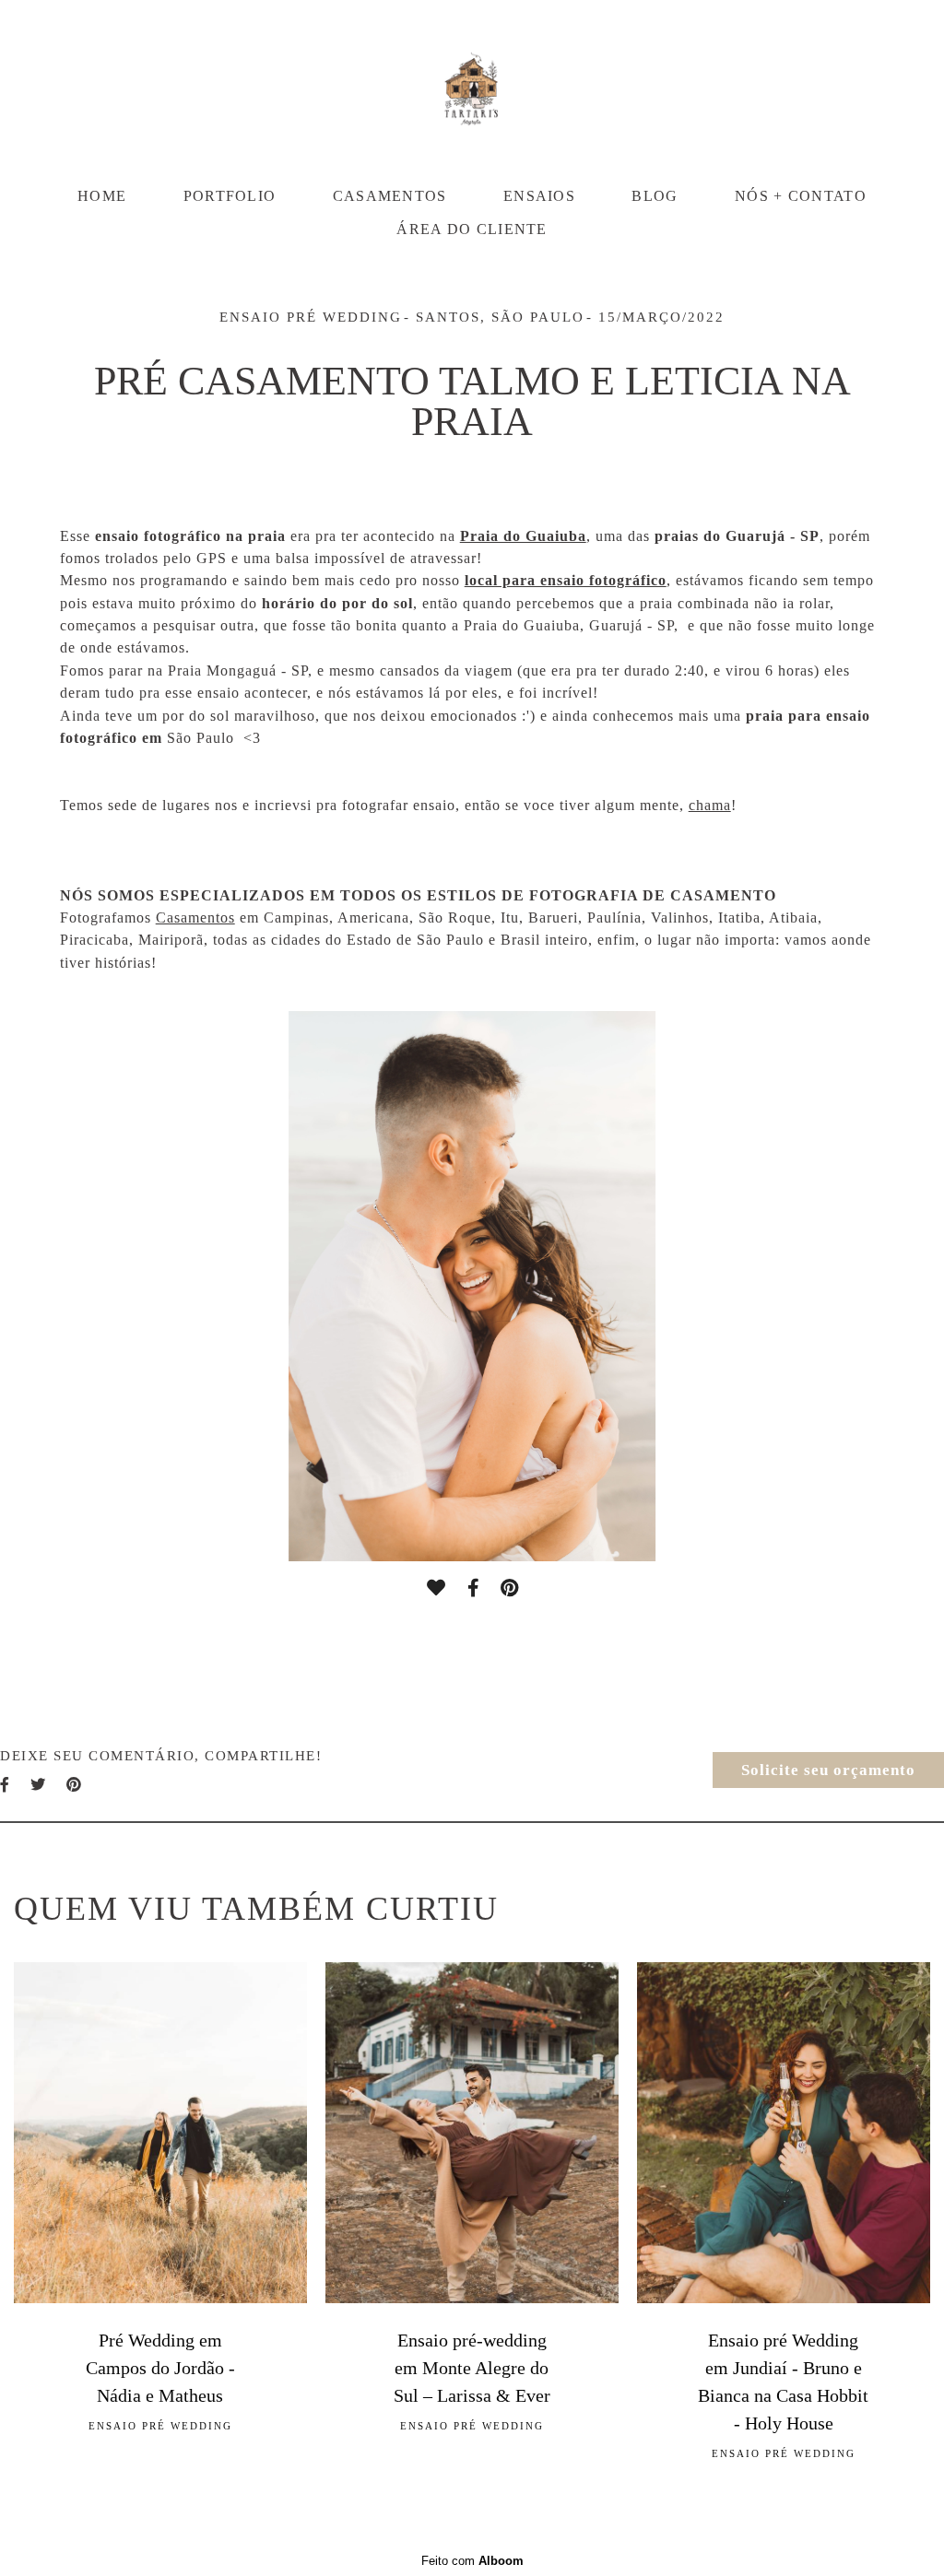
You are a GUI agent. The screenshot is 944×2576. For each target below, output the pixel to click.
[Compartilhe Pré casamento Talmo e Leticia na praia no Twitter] (39, 1785)
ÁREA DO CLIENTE (472, 229)
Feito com (472, 2561)
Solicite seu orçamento (828, 1770)
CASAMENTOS (390, 196)
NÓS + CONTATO (801, 196)
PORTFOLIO (230, 196)
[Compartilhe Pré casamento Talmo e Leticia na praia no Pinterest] (75, 1785)
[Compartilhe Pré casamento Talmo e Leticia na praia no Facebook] (6, 1785)
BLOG (655, 196)
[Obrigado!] (436, 1588)
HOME (102, 196)
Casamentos (195, 918)
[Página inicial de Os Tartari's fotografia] (472, 88)
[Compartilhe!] (473, 1588)
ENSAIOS (539, 196)
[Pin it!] (509, 1588)
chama (710, 806)
